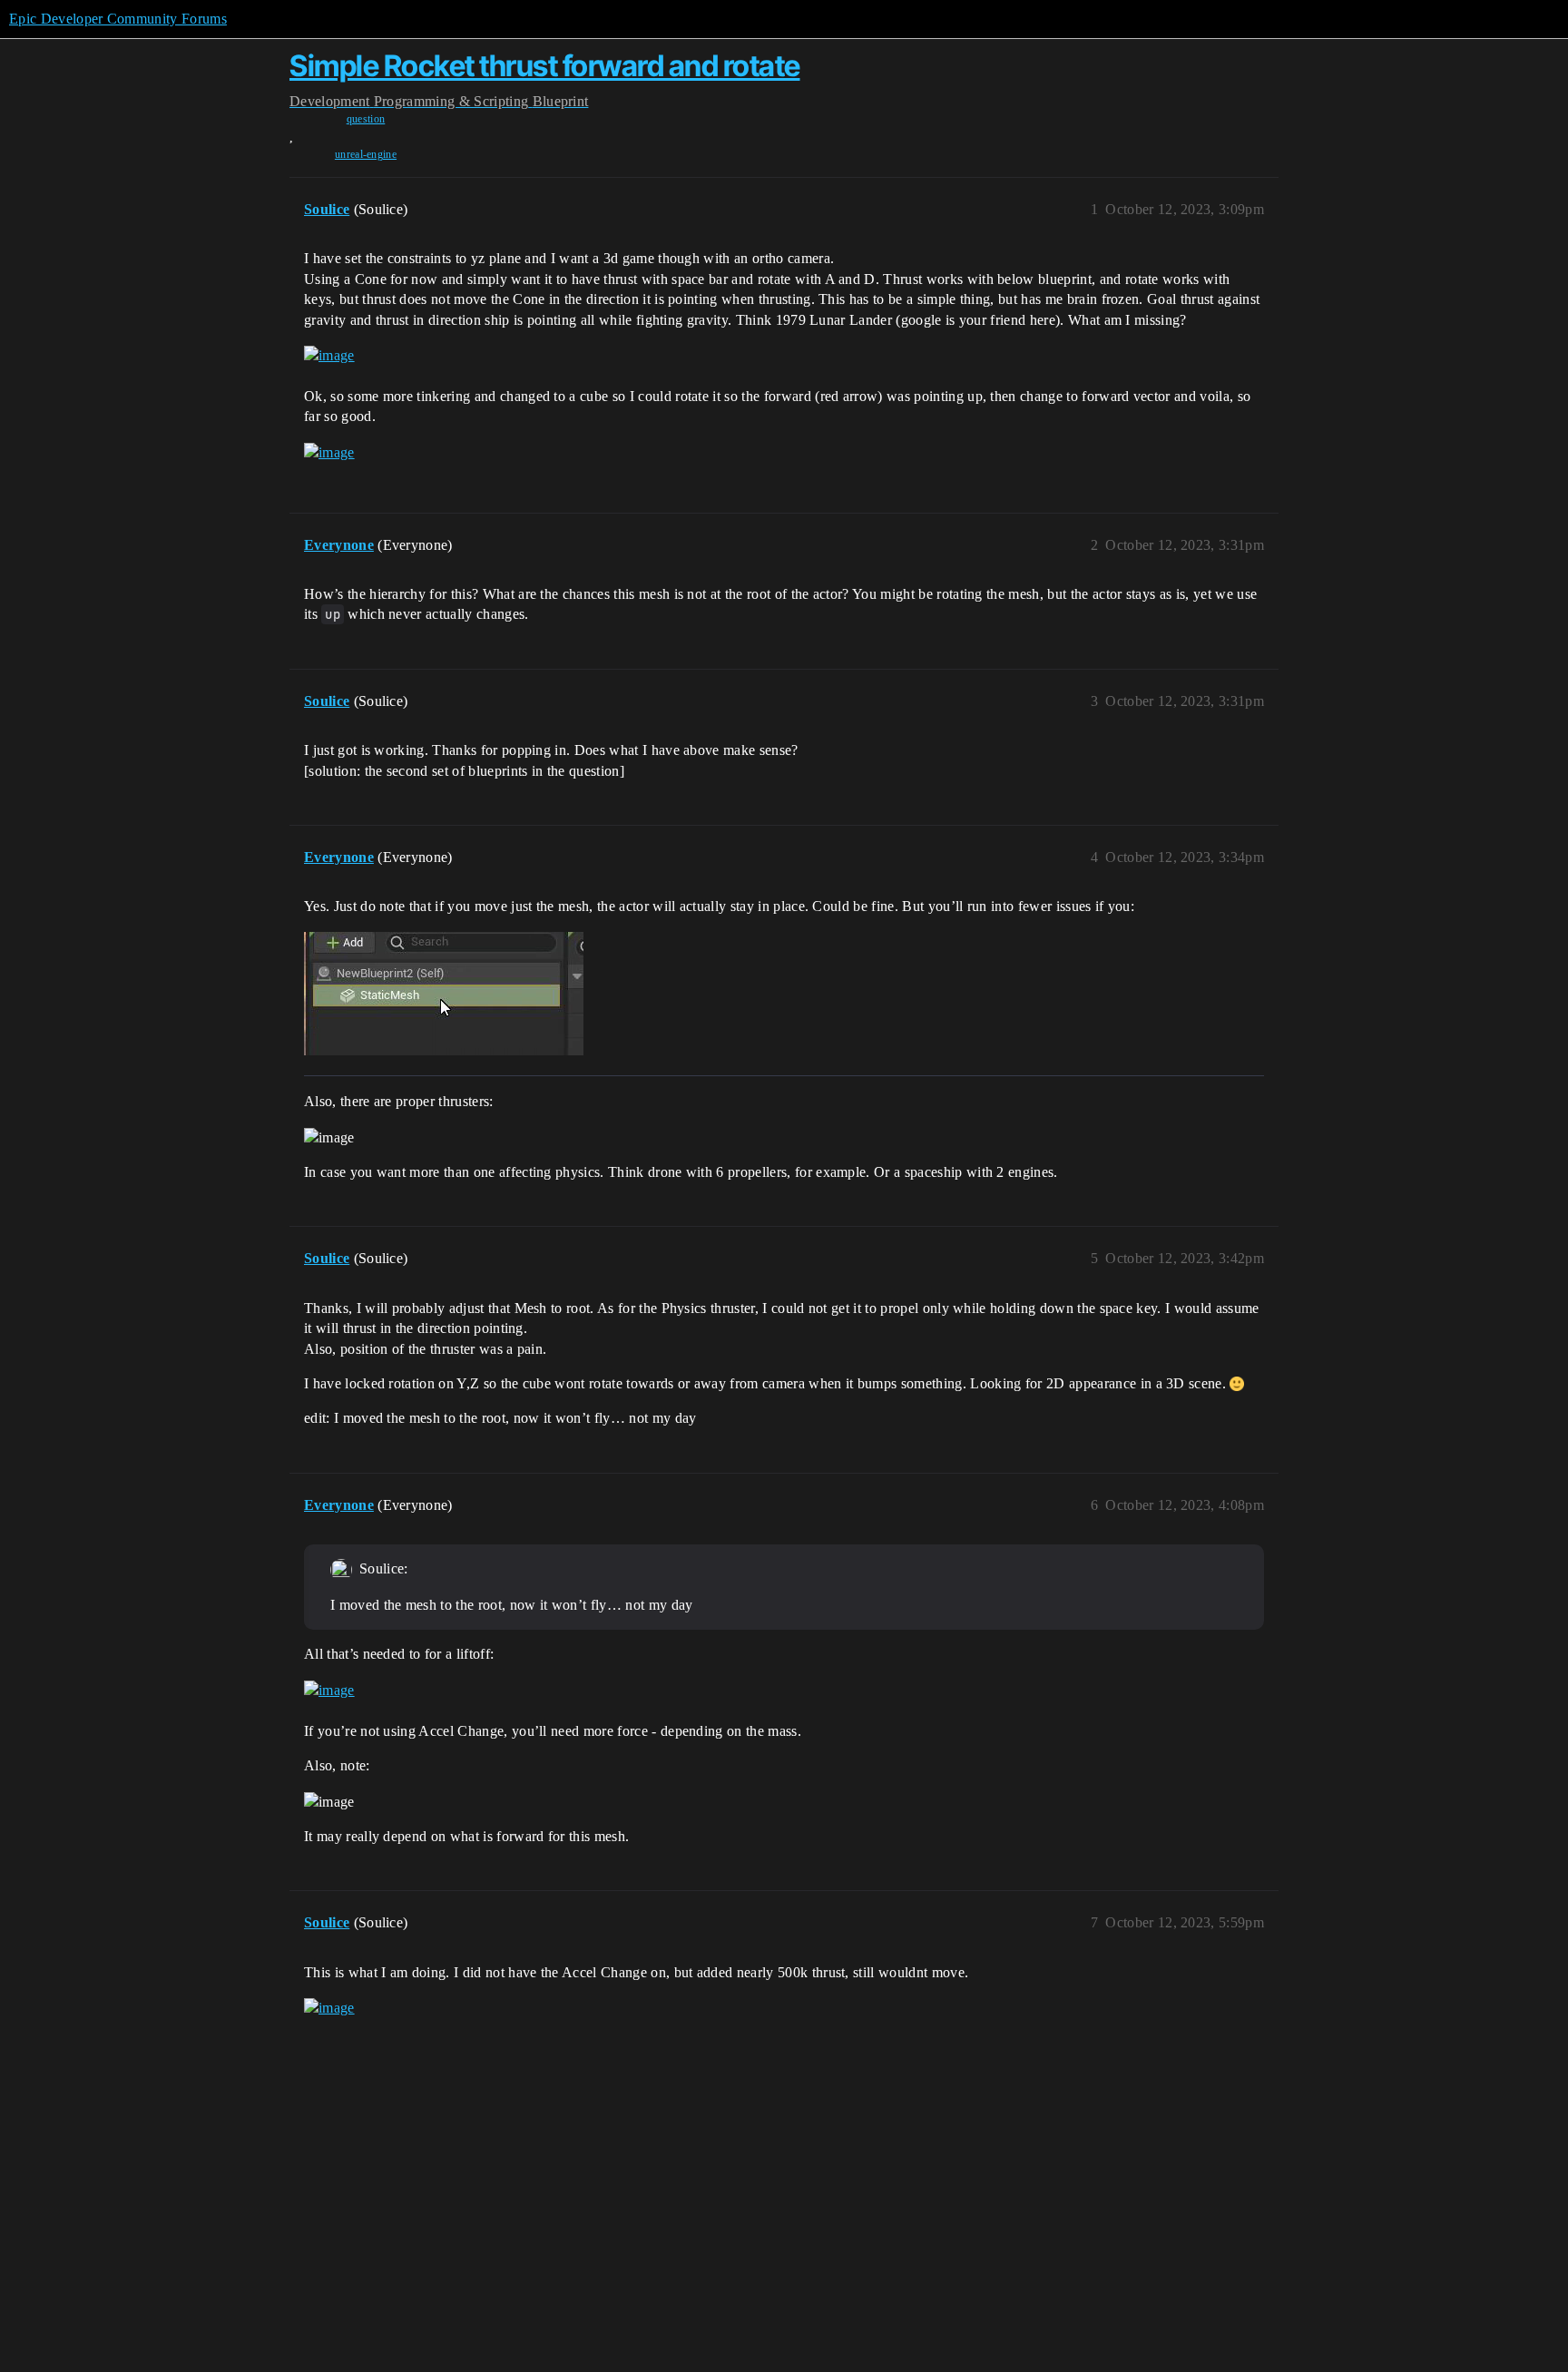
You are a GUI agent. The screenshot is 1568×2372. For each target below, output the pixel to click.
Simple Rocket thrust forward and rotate (545, 66)
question (366, 119)
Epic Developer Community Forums (118, 19)
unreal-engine (366, 154)
